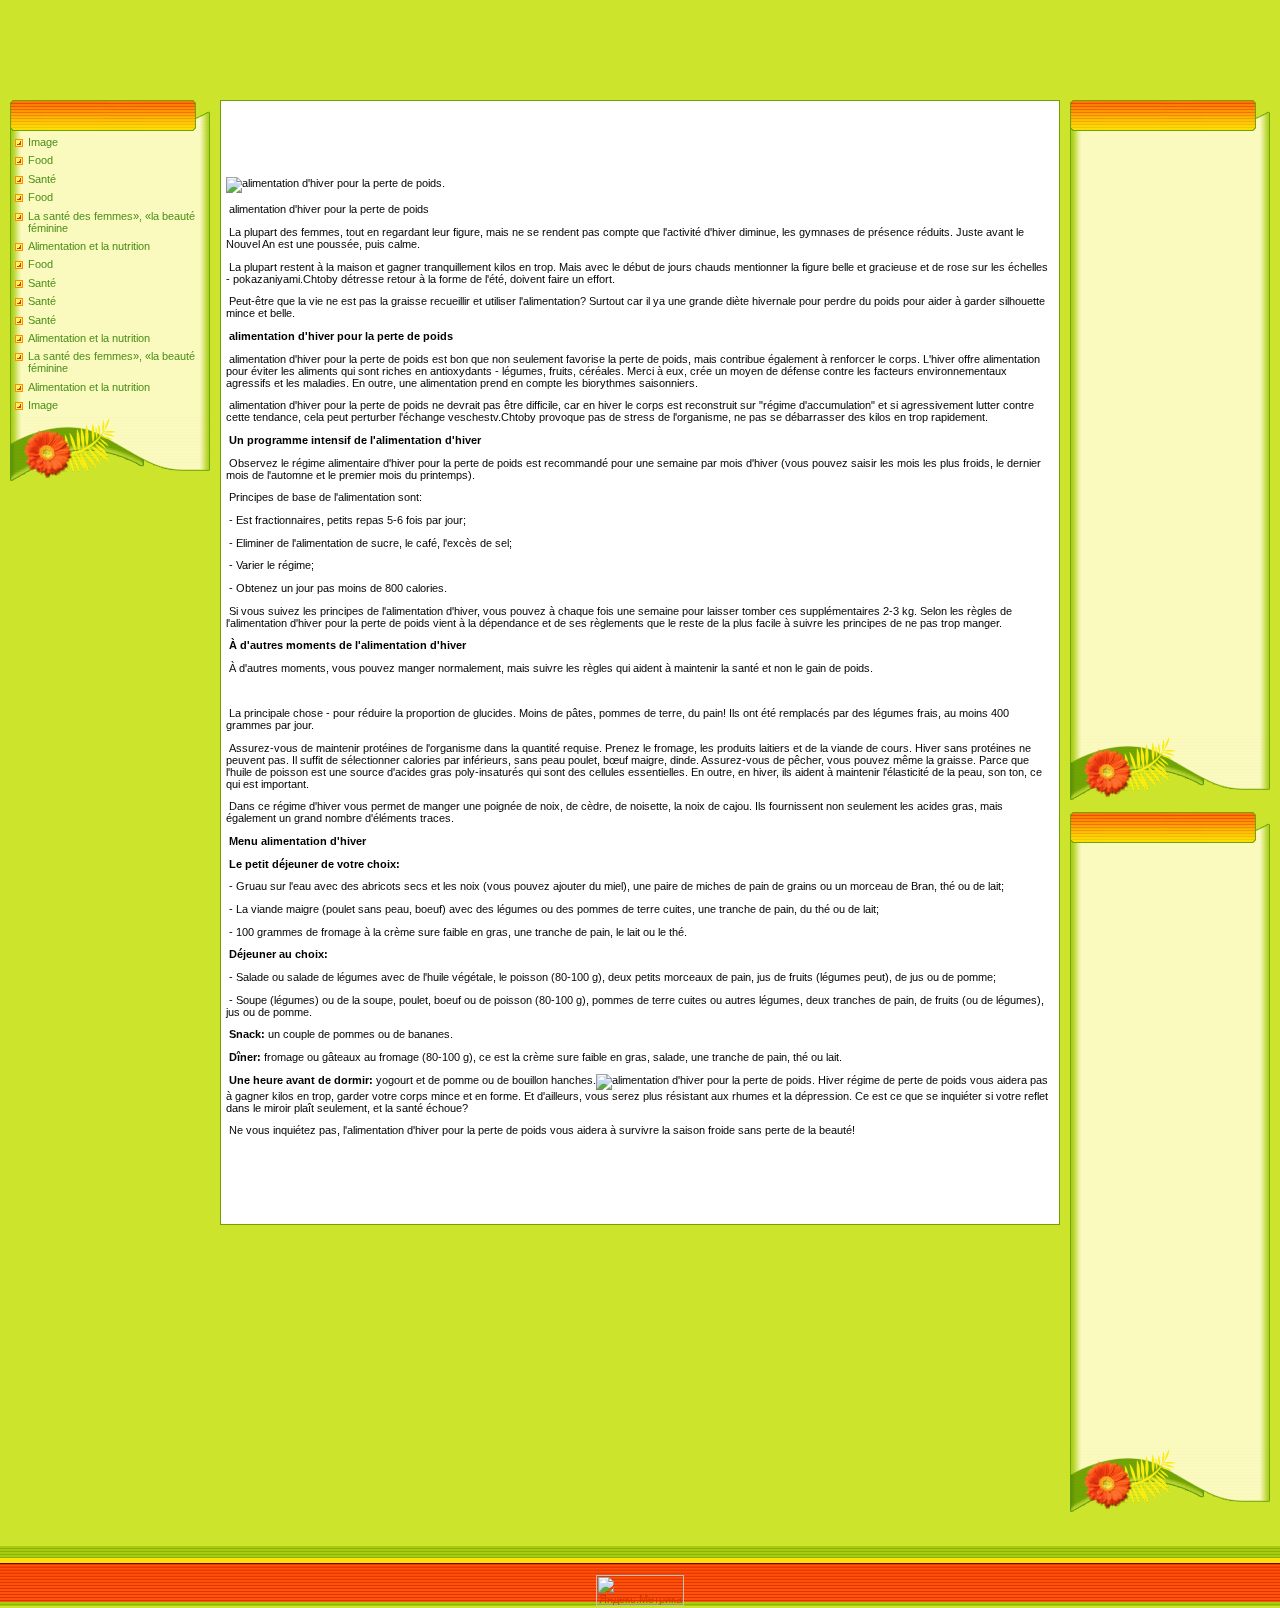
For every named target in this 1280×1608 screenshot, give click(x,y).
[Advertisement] (364, 45)
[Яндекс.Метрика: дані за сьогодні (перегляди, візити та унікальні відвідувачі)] (640, 1590)
